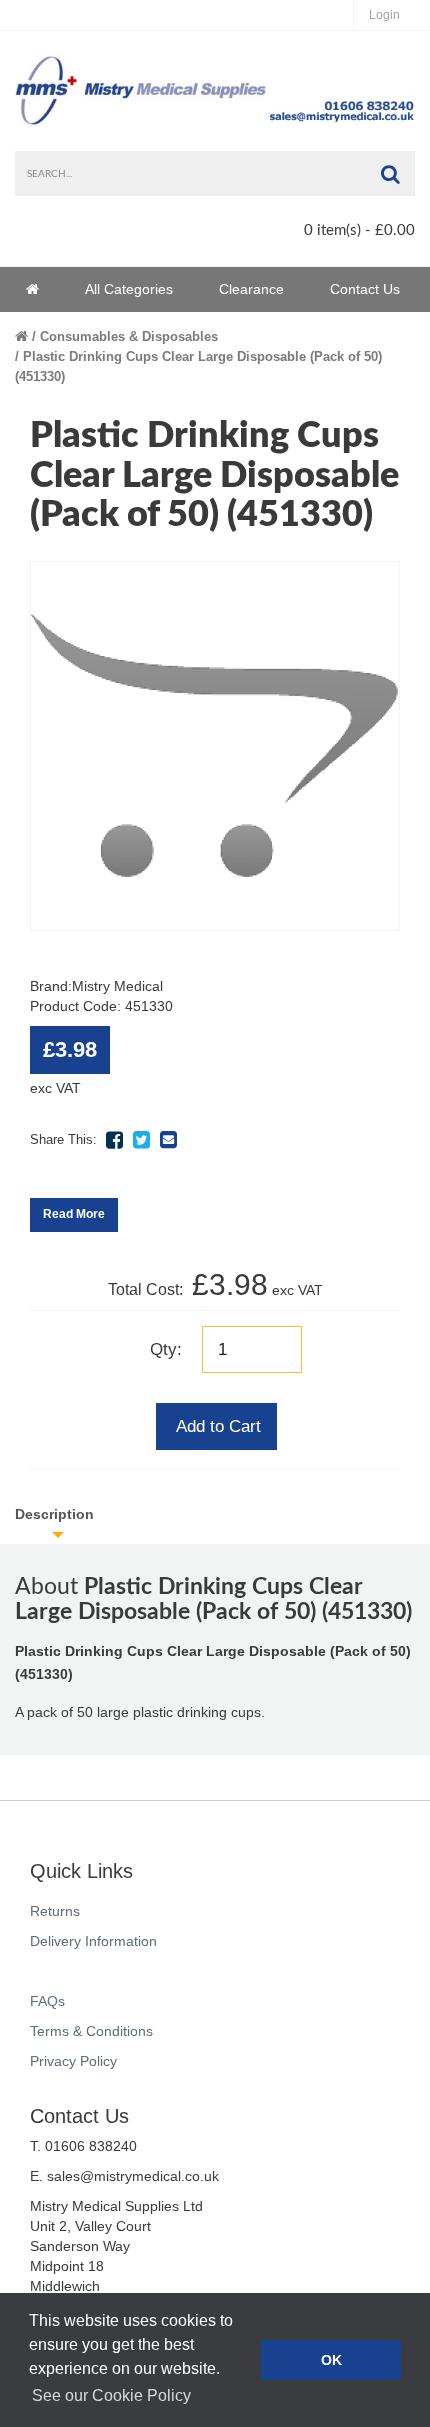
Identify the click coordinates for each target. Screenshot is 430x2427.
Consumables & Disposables (129, 336)
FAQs (47, 2001)
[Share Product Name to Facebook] (114, 1140)
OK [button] (331, 2360)
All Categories (129, 289)
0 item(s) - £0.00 (359, 230)
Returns (55, 1911)
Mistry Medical (117, 986)
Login (384, 15)
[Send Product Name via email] (168, 1140)
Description (54, 1514)
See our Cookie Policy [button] (111, 2395)
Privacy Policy (73, 2061)
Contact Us (365, 289)
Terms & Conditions (91, 2031)
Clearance (251, 289)
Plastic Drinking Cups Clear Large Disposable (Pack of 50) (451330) (198, 366)
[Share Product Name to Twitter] (141, 1140)
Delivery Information (93, 1941)
